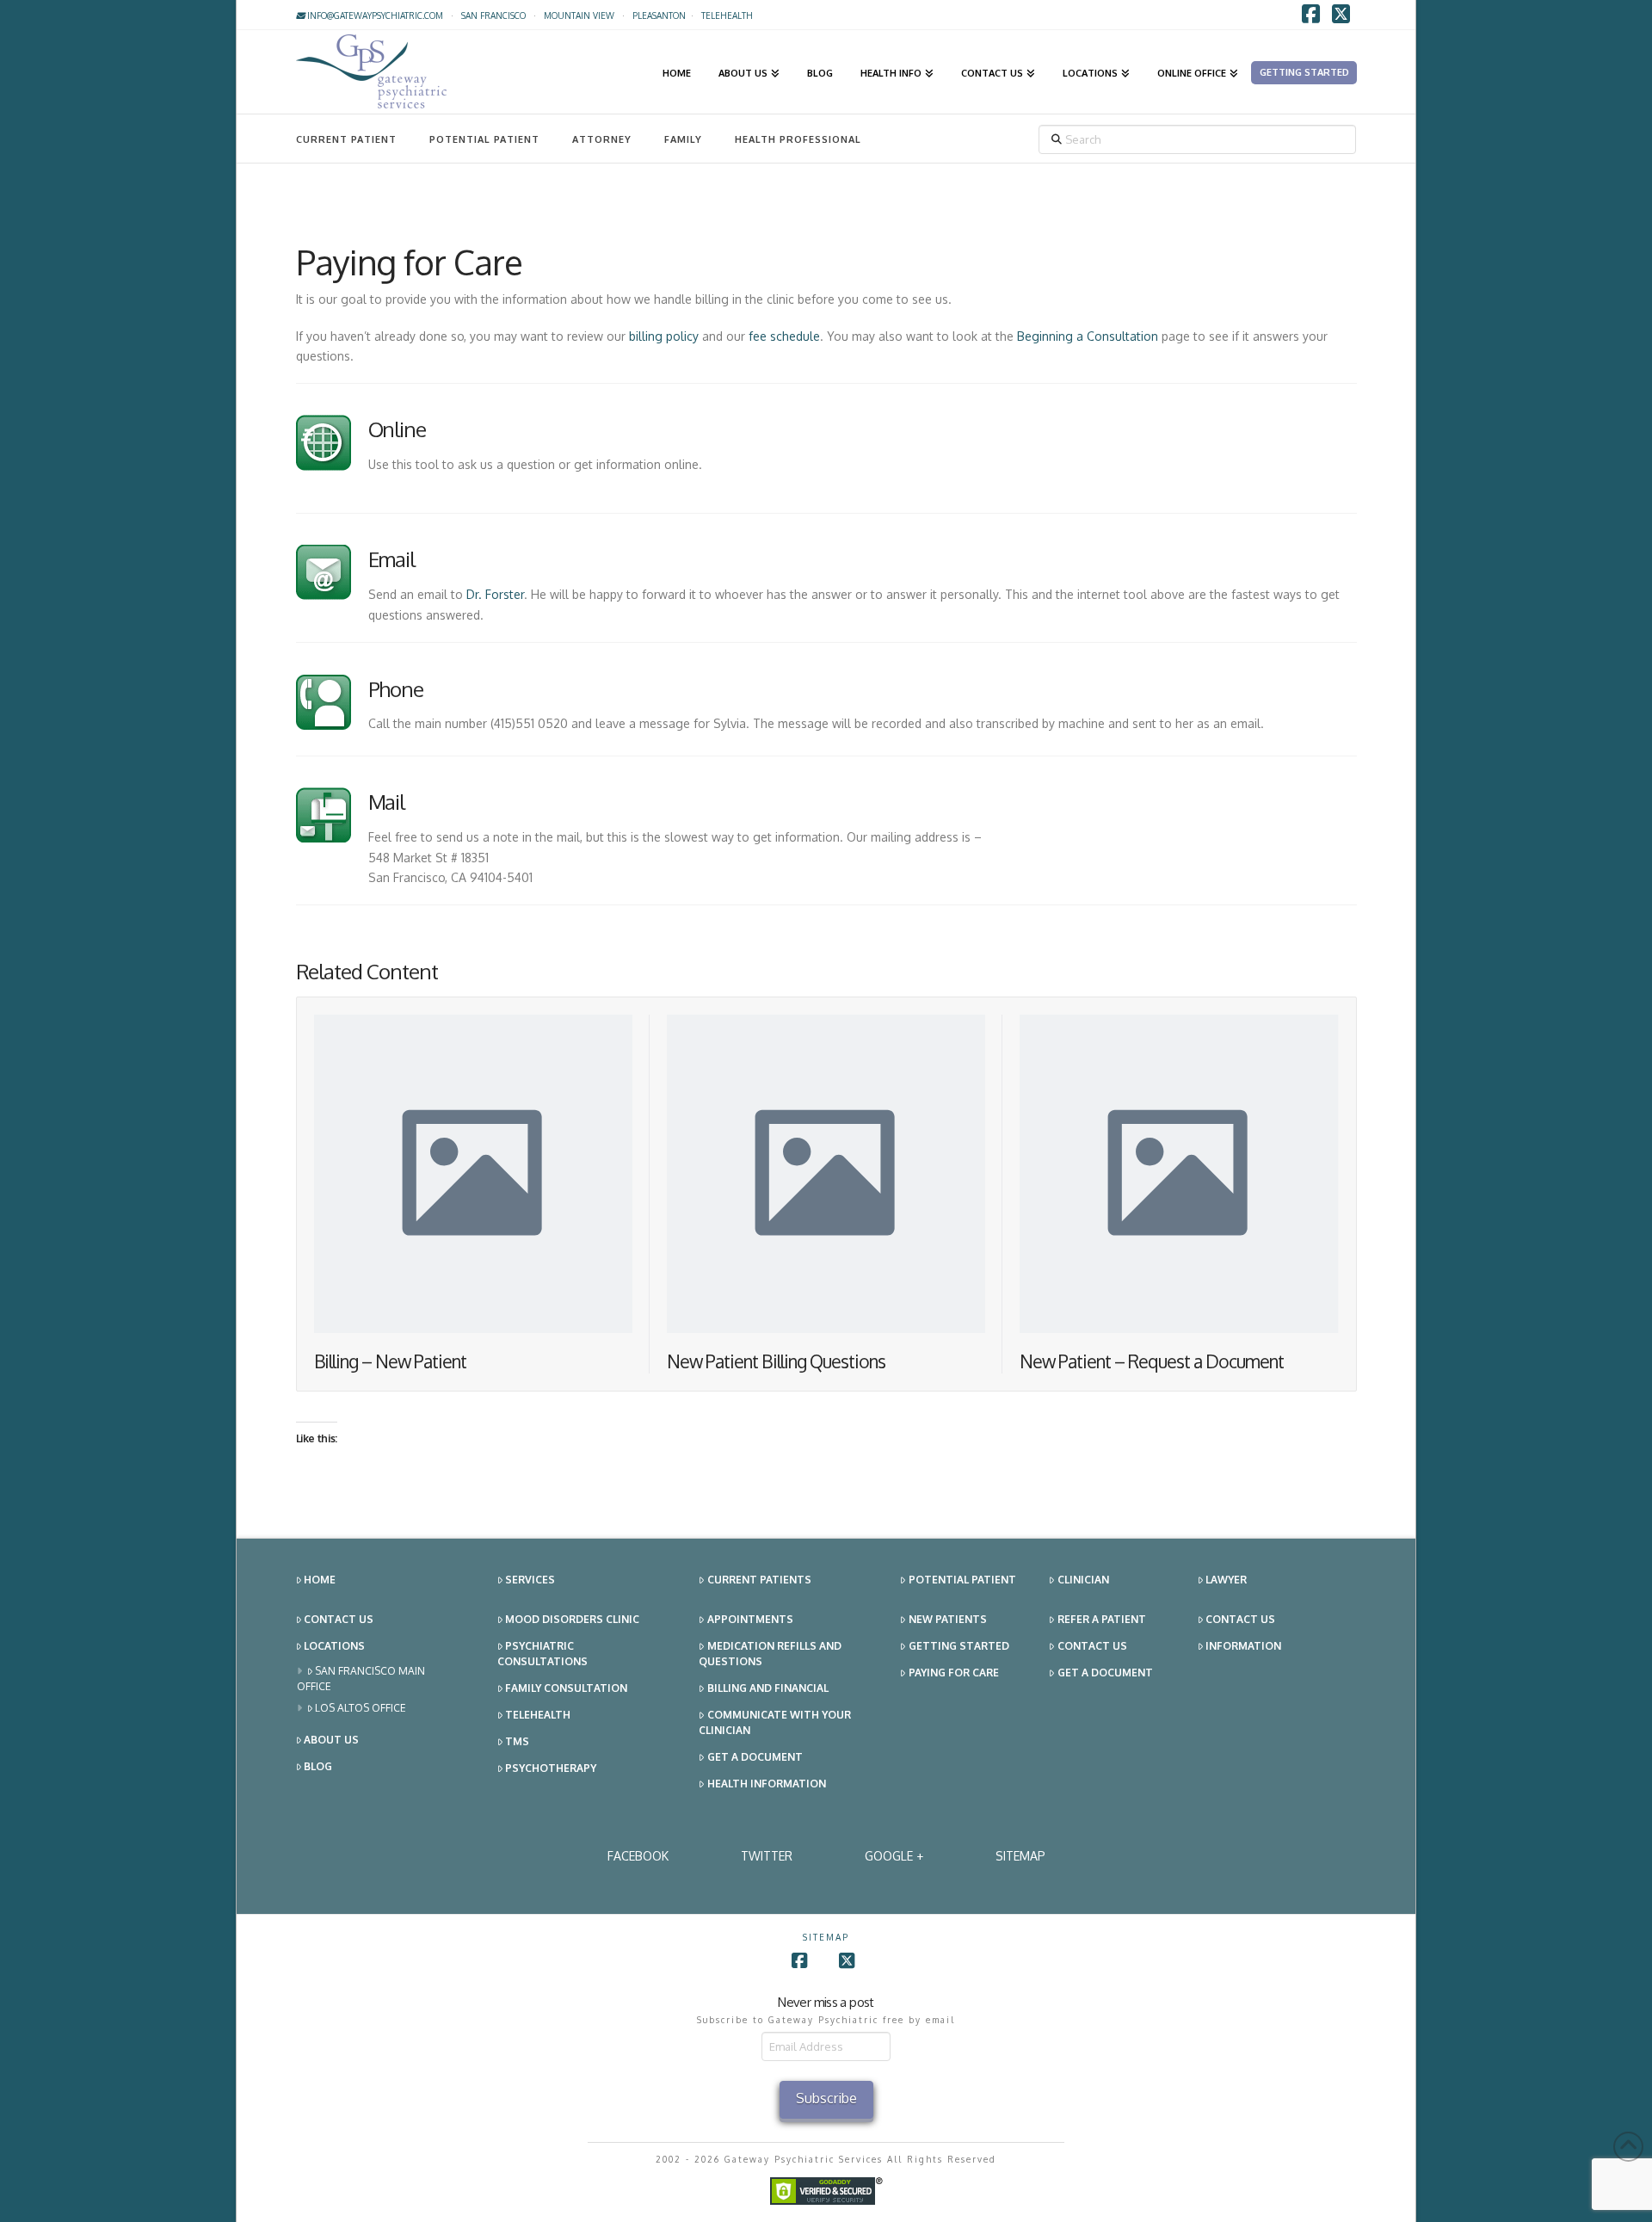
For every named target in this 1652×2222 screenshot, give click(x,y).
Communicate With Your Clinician (775, 1722)
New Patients (948, 1619)
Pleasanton (659, 15)
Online (398, 429)
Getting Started (959, 1646)
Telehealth (538, 1715)
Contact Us (339, 1619)
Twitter (767, 1856)
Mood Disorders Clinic (572, 1619)
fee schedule (784, 336)
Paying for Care (954, 1673)
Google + (894, 1856)
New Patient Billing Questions (776, 1361)
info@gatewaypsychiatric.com (374, 15)
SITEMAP (1020, 1856)
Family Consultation (566, 1688)
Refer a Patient (1102, 1619)
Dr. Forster (495, 594)
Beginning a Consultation (1088, 336)
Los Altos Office (361, 1708)
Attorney (602, 139)
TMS (517, 1741)
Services (530, 1580)
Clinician (1083, 1580)
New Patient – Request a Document (1152, 1361)
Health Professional (798, 139)
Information (1243, 1646)
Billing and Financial (768, 1688)
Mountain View (579, 15)
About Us (331, 1740)
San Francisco (493, 15)
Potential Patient (484, 139)
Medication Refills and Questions (770, 1654)
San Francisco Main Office (361, 1679)
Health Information (767, 1784)
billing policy (664, 336)
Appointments (750, 1619)
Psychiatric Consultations (542, 1654)
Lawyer (1226, 1580)
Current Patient (346, 139)
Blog (318, 1766)
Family (683, 139)
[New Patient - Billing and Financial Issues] (324, 450)
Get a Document (755, 1757)
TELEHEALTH (727, 15)
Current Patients (759, 1580)
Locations (334, 1646)
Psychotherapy (551, 1768)
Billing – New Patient (391, 1361)
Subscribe (826, 2098)
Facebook (638, 1856)
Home (320, 1580)
